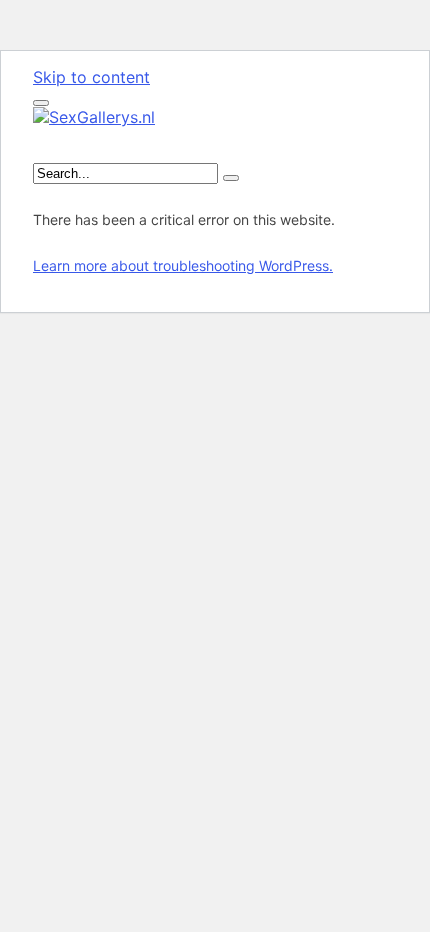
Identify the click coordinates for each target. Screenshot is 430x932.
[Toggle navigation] (41, 103)
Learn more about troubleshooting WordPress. (183, 265)
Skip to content (91, 77)
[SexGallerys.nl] (94, 117)
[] (231, 178)
